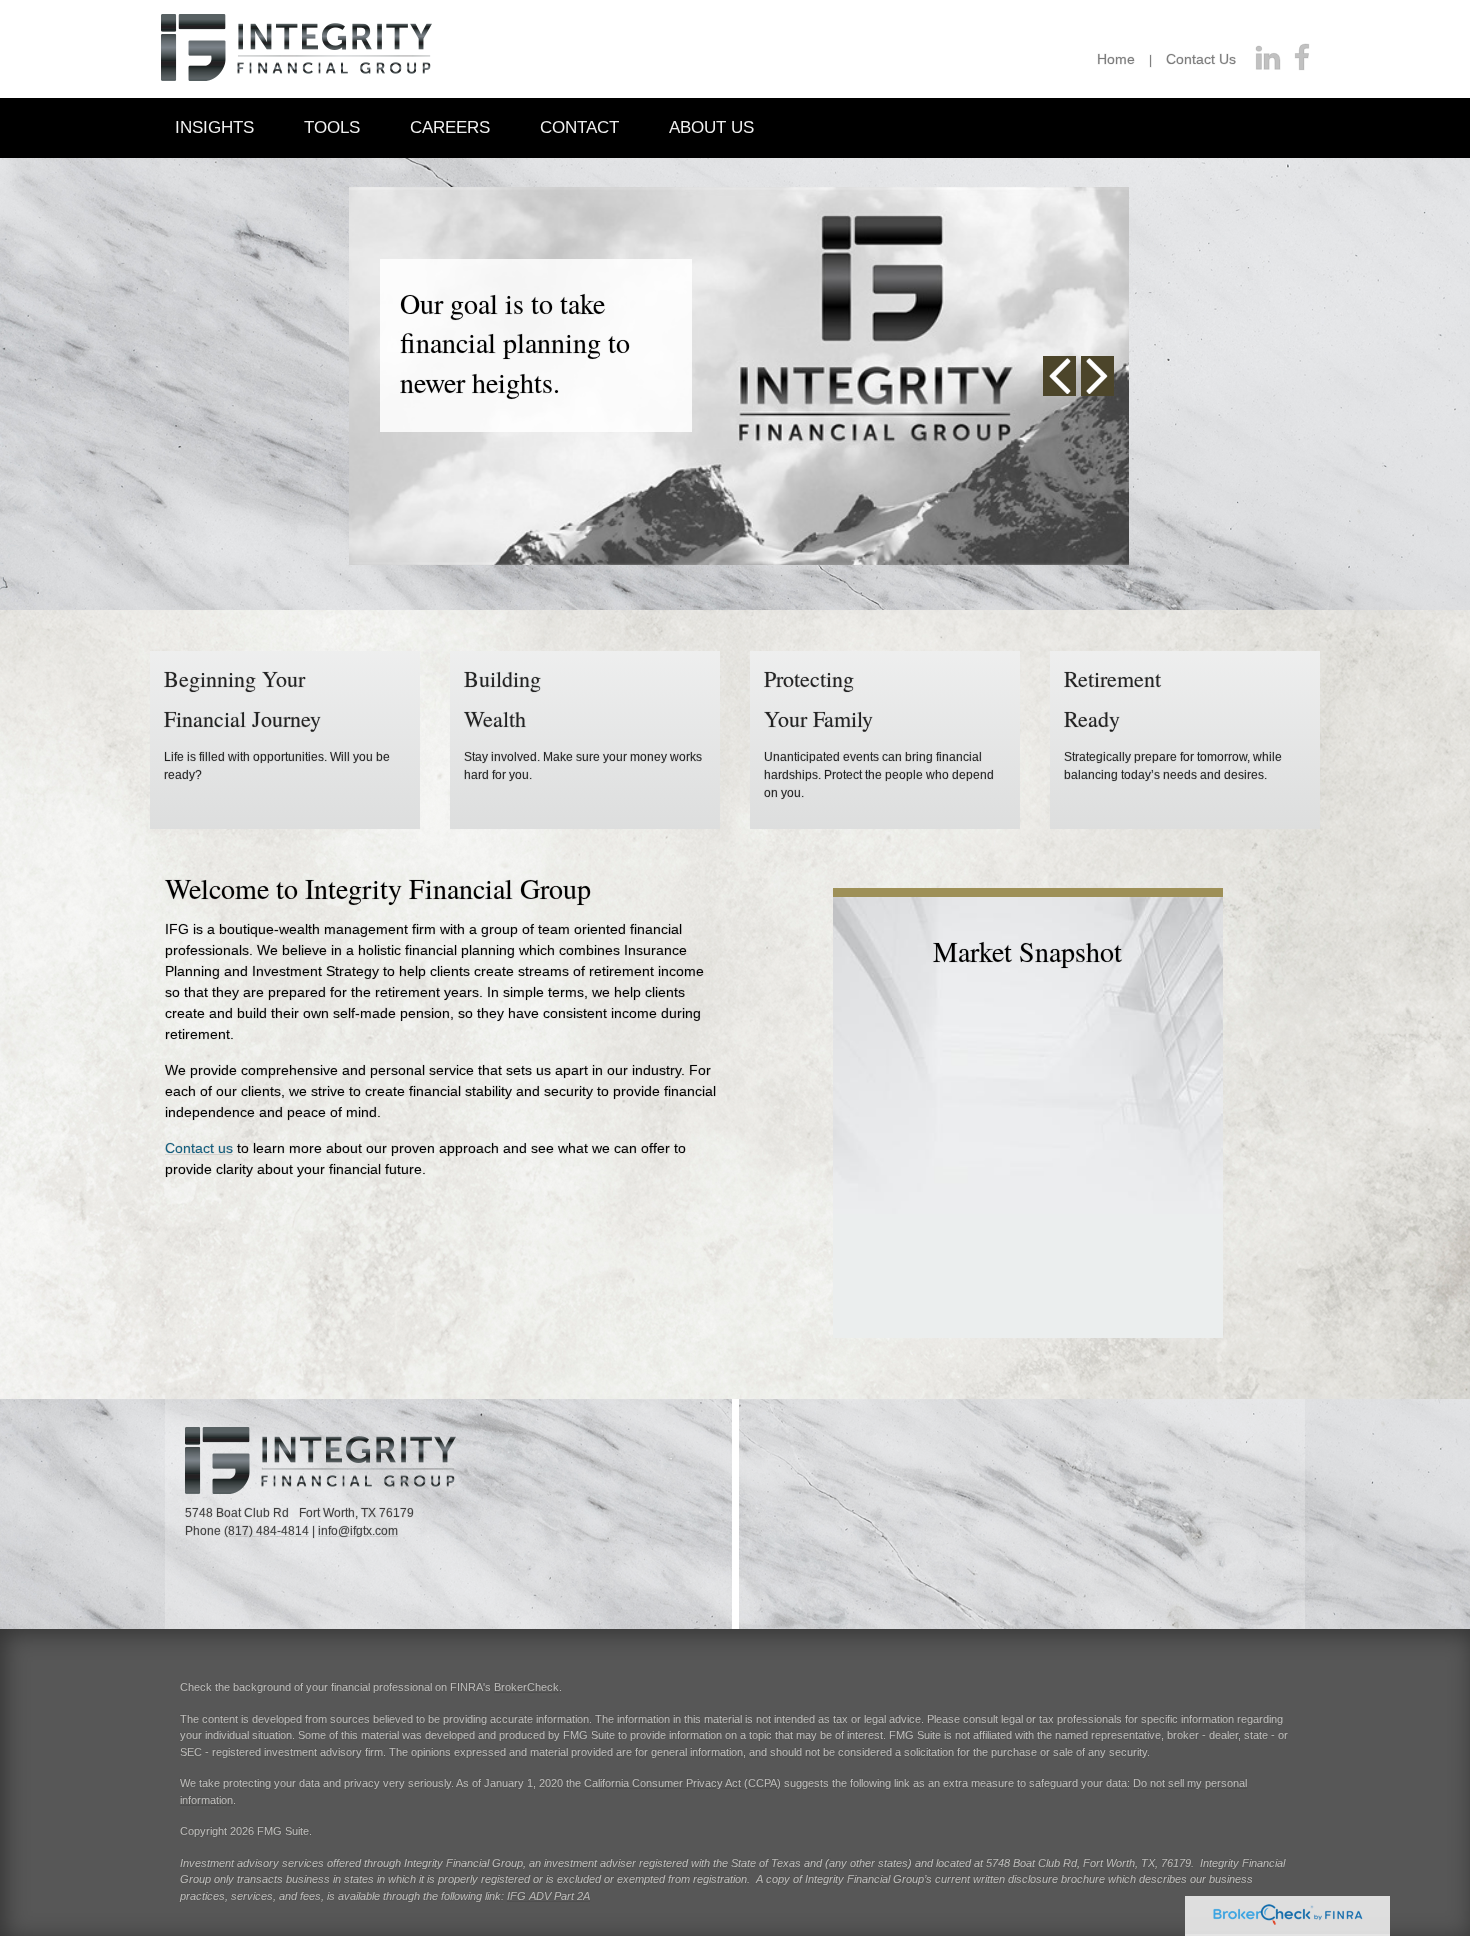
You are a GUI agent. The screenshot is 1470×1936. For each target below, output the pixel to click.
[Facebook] (1302, 59)
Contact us (199, 1148)
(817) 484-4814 (266, 1531)
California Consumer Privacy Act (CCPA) (682, 1783)
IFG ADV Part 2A (548, 1896)
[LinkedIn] (1268, 59)
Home (1116, 59)
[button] (214, 126)
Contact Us (1201, 59)
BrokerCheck (526, 1687)
